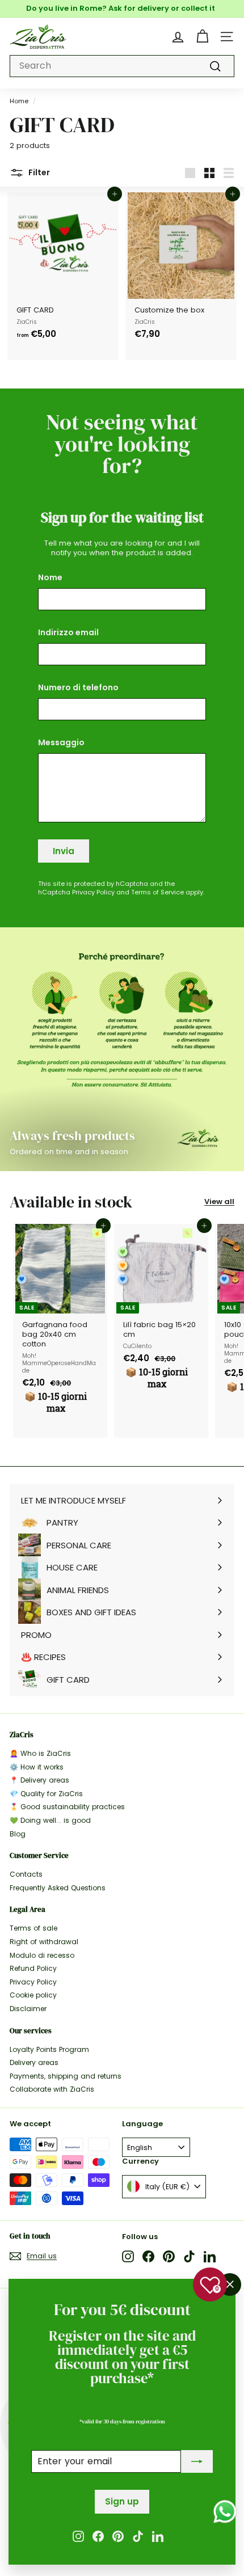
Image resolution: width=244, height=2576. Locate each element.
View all (219, 1202)
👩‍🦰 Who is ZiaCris (40, 1753)
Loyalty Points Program (49, 2049)
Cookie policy (33, 1995)
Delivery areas (34, 2062)
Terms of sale (33, 1928)
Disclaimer (28, 2009)
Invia (64, 851)
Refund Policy (33, 1968)
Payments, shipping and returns (66, 2076)
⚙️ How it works (37, 1767)
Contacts (26, 1874)
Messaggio (61, 742)
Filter (38, 172)
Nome (50, 577)
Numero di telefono (78, 687)
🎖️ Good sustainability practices (67, 1807)
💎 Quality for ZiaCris (46, 1794)
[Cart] (202, 37)
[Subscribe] (197, 2462)
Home (19, 101)
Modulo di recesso (42, 1955)
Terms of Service (157, 892)
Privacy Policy (93, 892)
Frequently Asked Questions (58, 1888)
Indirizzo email (68, 632)
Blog (18, 1834)
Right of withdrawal (44, 1942)
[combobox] (122, 66)
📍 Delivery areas (39, 1780)
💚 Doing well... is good (50, 1820)
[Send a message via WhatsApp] (225, 2512)
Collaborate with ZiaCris (52, 2089)
